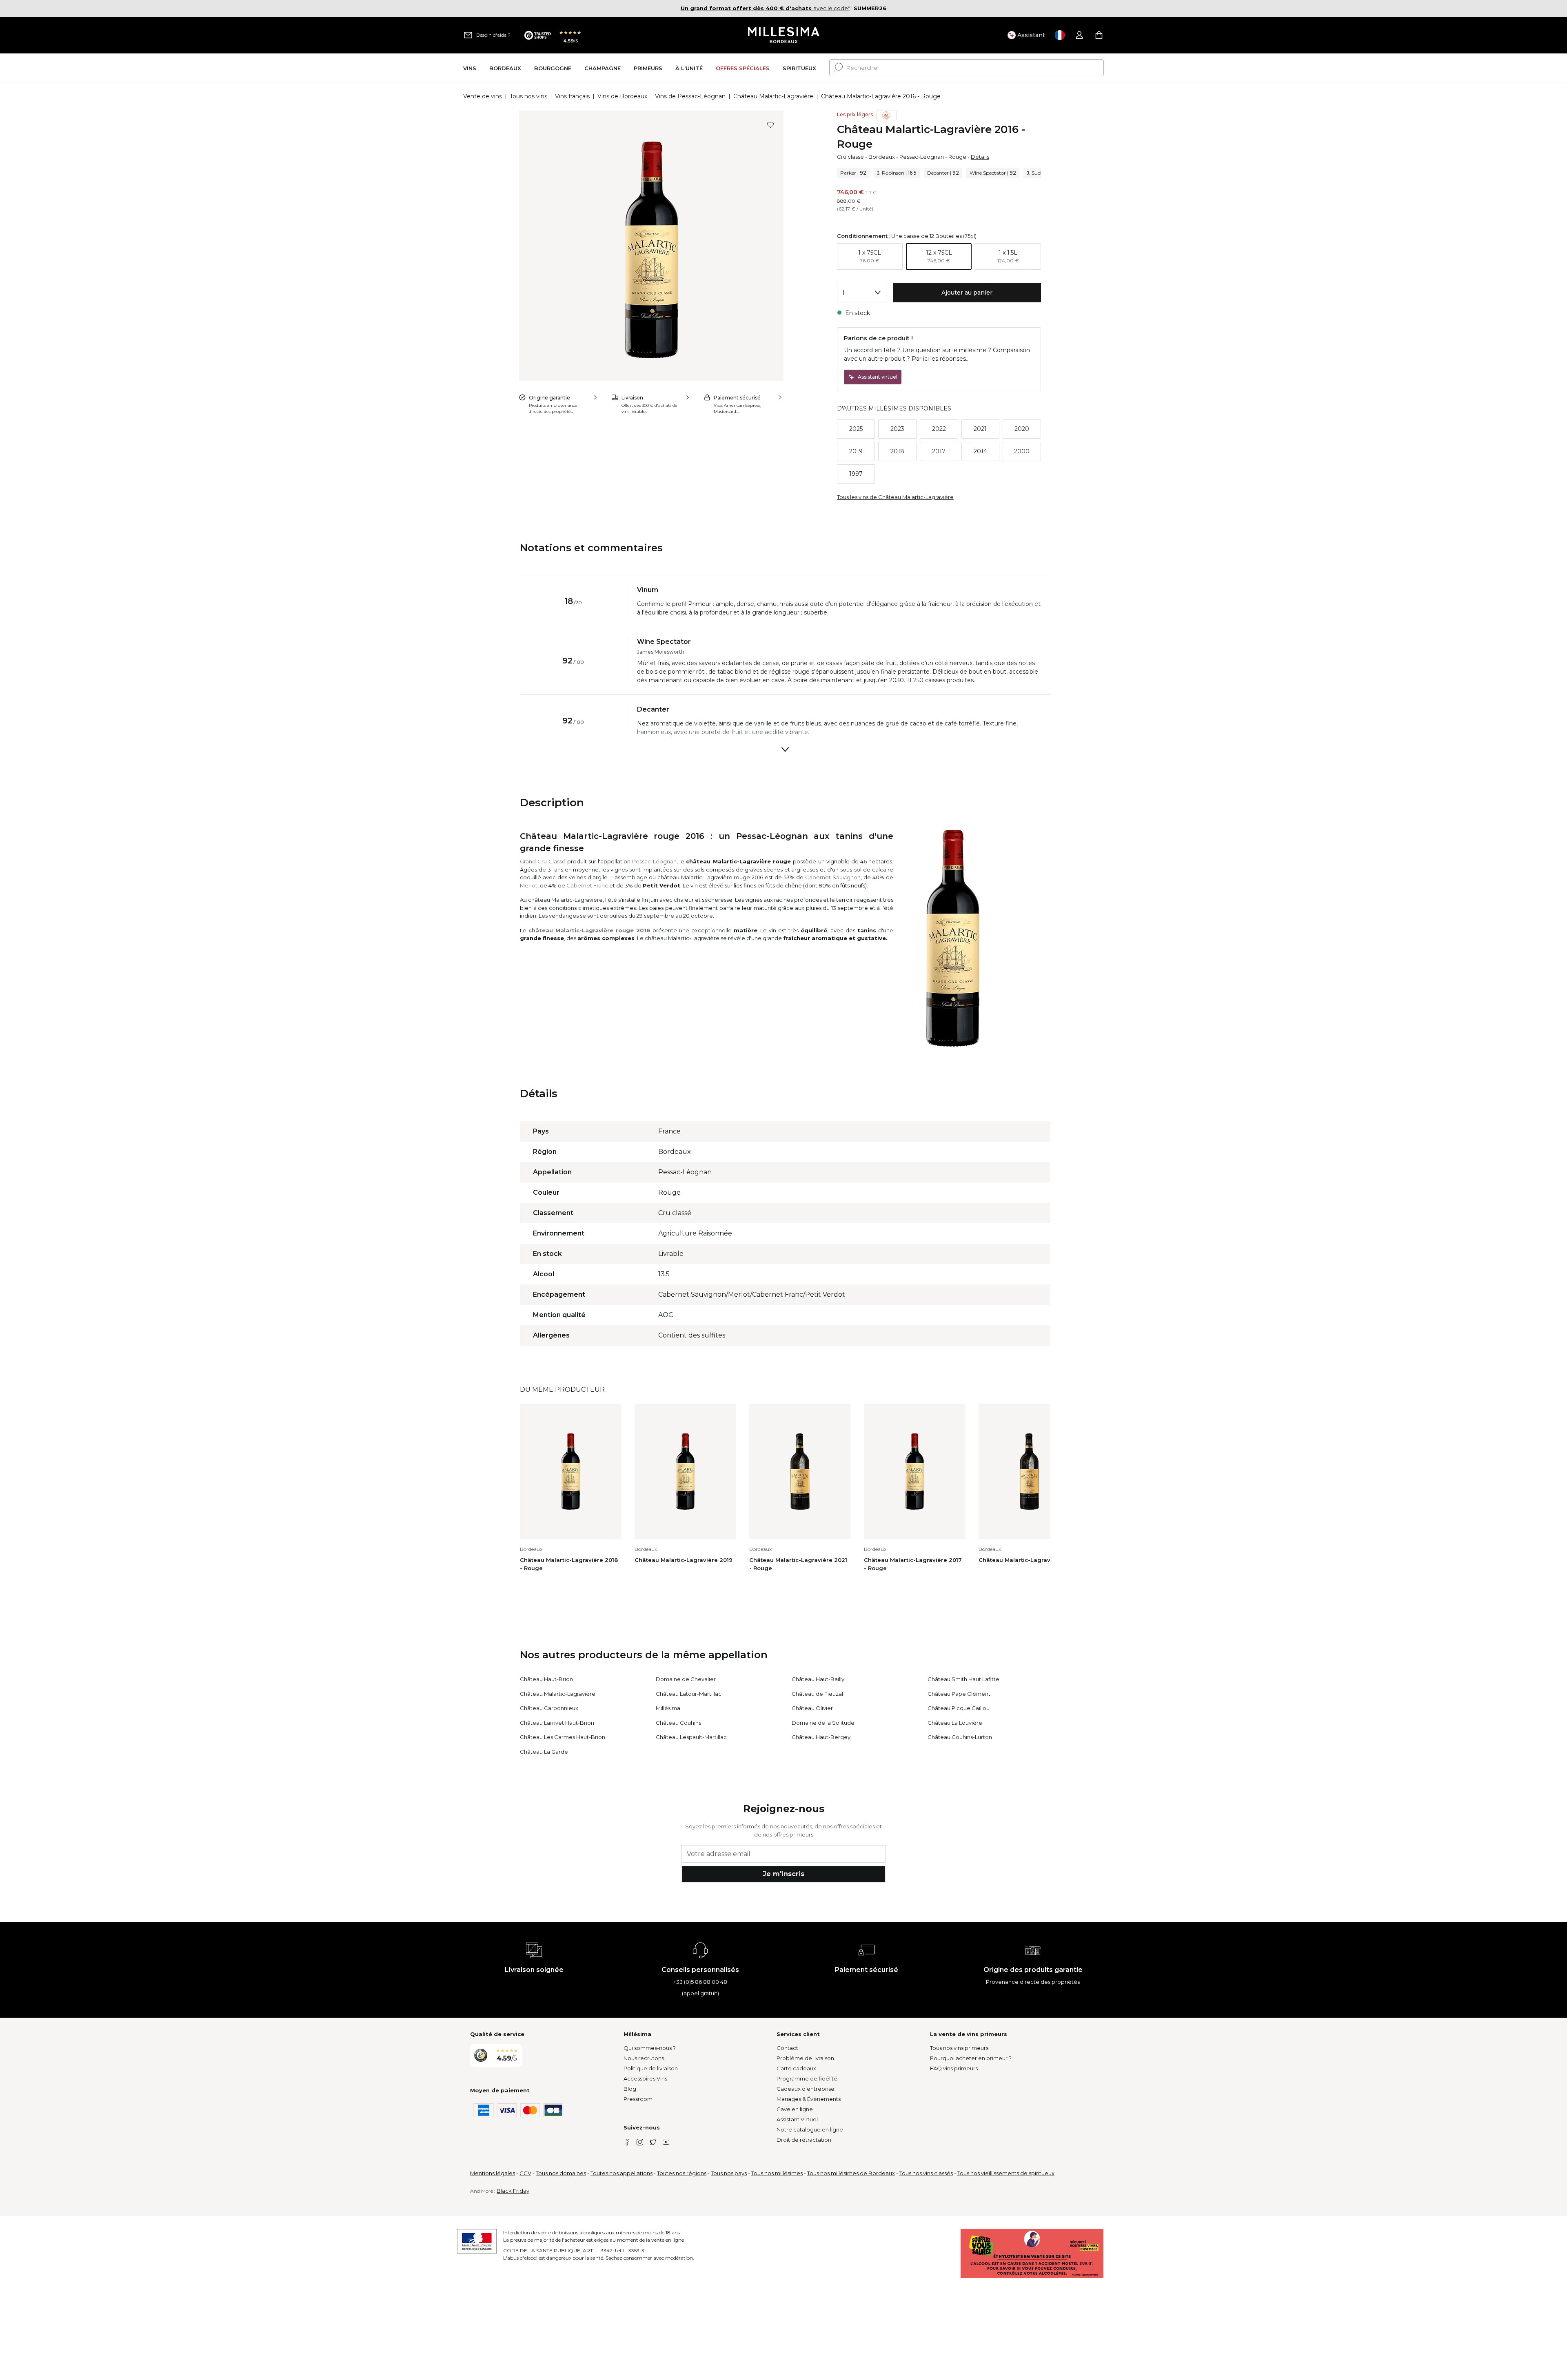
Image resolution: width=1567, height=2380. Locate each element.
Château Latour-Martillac (689, 1694)
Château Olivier (812, 1708)
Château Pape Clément (959, 1694)
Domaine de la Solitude (823, 1723)
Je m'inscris (783, 1874)
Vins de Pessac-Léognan (690, 96)
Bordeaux (882, 157)
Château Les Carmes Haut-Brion (563, 1737)
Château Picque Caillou (959, 1708)
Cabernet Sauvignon (833, 877)
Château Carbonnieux (549, 1708)
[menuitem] (470, 68)
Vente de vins (483, 96)
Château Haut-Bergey (821, 1737)
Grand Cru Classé (543, 861)
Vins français (572, 96)
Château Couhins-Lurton (960, 1737)
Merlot (529, 885)
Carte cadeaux (796, 2068)
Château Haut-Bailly (818, 1679)
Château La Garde (544, 1752)
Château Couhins (678, 1723)
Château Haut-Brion (546, 1679)
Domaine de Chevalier (686, 1679)
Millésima (668, 1708)
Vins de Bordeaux (622, 96)
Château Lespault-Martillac (691, 1737)
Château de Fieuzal (817, 1694)
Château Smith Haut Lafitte (963, 1679)
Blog (630, 2089)
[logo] (784, 35)
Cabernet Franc (587, 885)
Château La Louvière (955, 1723)
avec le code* (765, 8)
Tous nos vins (528, 96)
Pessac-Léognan (922, 157)
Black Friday (513, 2191)
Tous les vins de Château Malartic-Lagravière (895, 497)
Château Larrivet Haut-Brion (557, 1723)
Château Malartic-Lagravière (773, 96)
